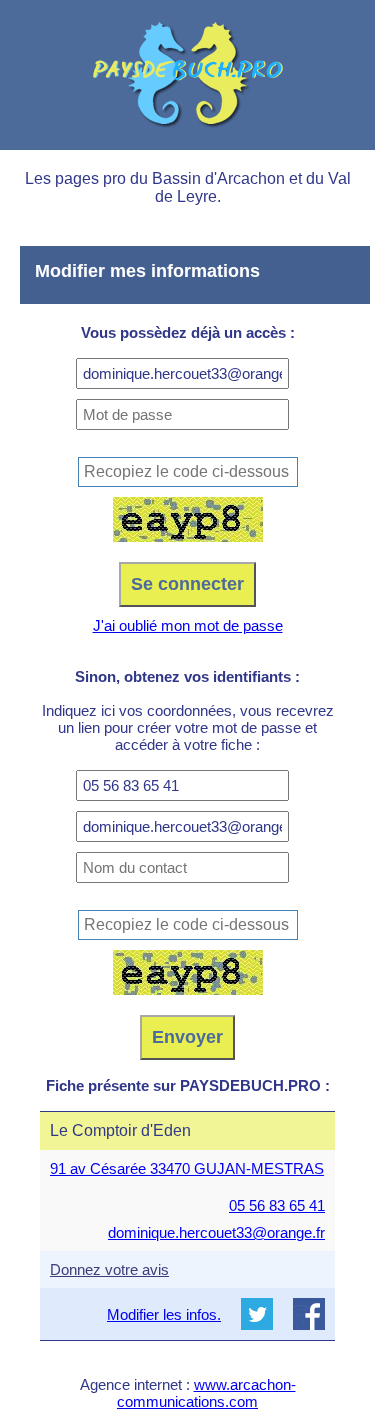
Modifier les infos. (164, 1314)
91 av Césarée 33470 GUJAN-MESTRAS (187, 1168)
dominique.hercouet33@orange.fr (216, 1232)
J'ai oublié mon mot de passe (188, 625)
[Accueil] (187, 75)
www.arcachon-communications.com (206, 1393)
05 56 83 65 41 (277, 1205)
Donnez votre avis (109, 1269)
